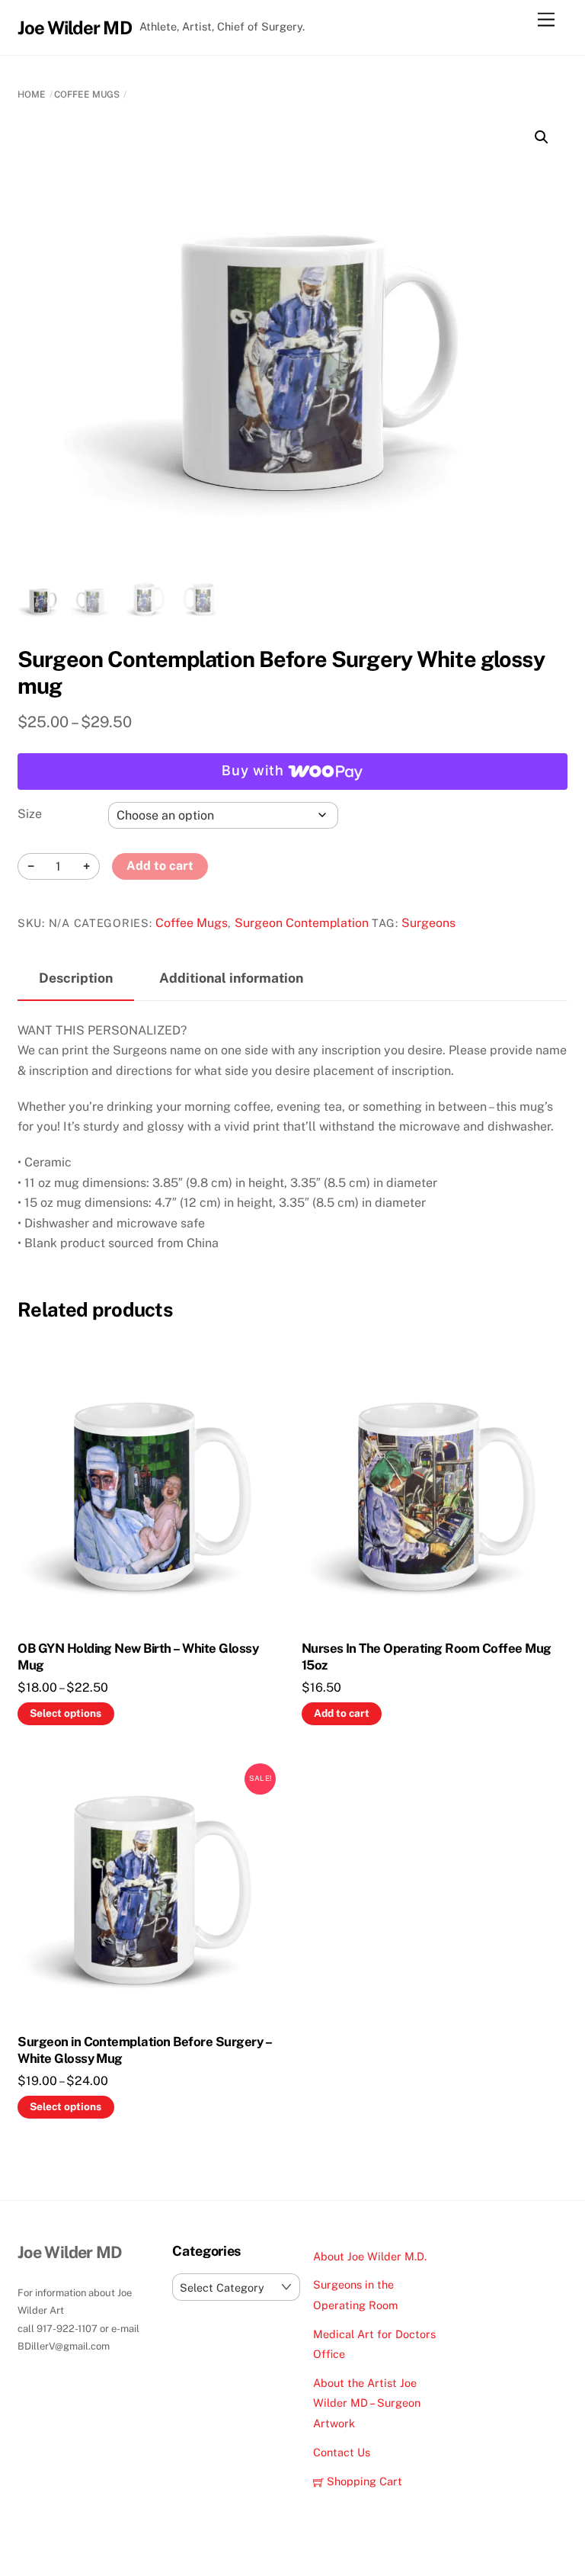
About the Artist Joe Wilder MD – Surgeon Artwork (367, 2403)
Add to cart (160, 866)
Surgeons (428, 923)
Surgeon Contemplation (302, 923)
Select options (66, 1713)
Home (32, 95)
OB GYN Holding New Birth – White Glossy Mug (138, 1657)
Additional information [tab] (231, 978)
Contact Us (342, 2452)
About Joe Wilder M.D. (370, 2256)
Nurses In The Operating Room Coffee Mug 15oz (427, 1657)
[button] (542, 137)
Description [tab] (76, 978)
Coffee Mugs (87, 95)
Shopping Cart (363, 2481)
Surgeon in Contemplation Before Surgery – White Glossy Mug (144, 2050)
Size (30, 814)
